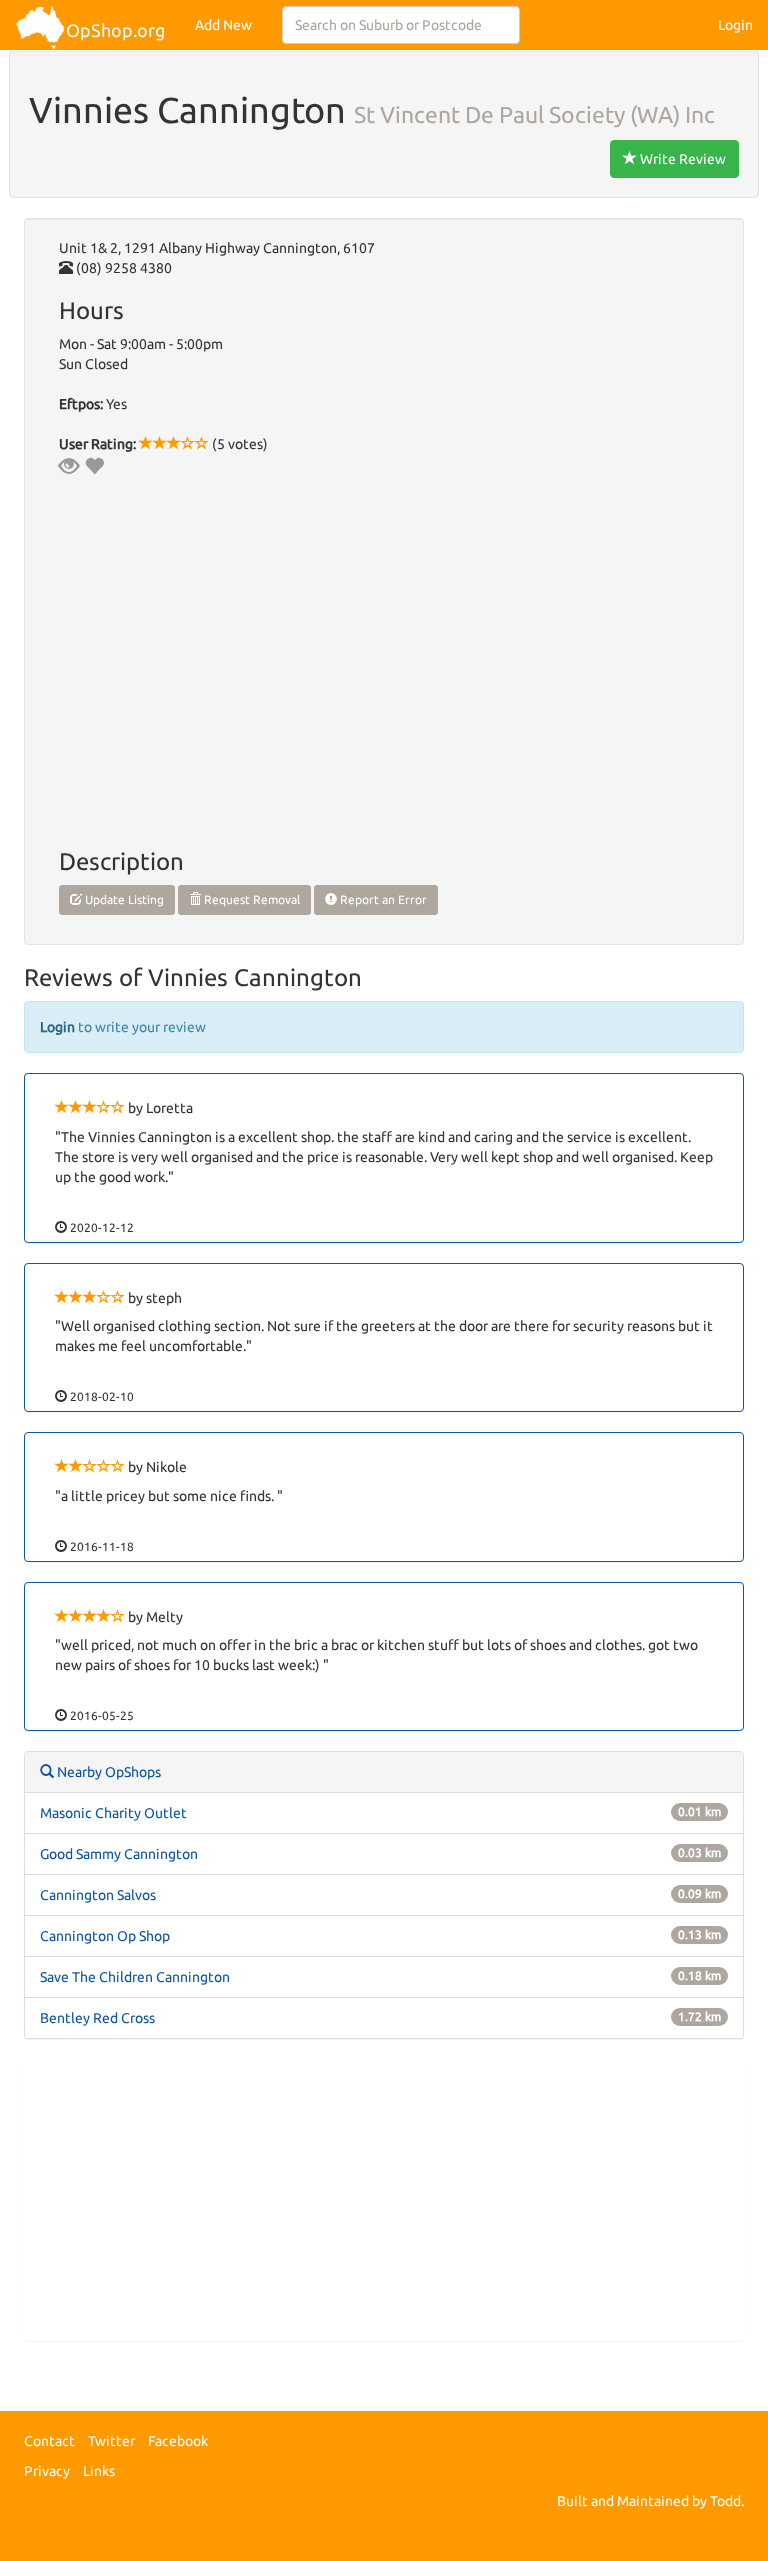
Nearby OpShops (107, 1772)
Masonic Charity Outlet (113, 1813)
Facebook (178, 2441)
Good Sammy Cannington (119, 1854)
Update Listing (123, 899)
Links (99, 2471)
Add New (223, 25)
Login (735, 25)
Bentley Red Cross (97, 2018)
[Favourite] (94, 466)
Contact (49, 2441)
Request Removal (250, 899)
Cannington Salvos (98, 1895)
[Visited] (69, 466)
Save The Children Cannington (135, 1977)
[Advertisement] (384, 2200)
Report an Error (382, 899)
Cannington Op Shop (105, 1936)
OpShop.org (115, 30)
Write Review (681, 159)
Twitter (111, 2441)
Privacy (47, 2471)
